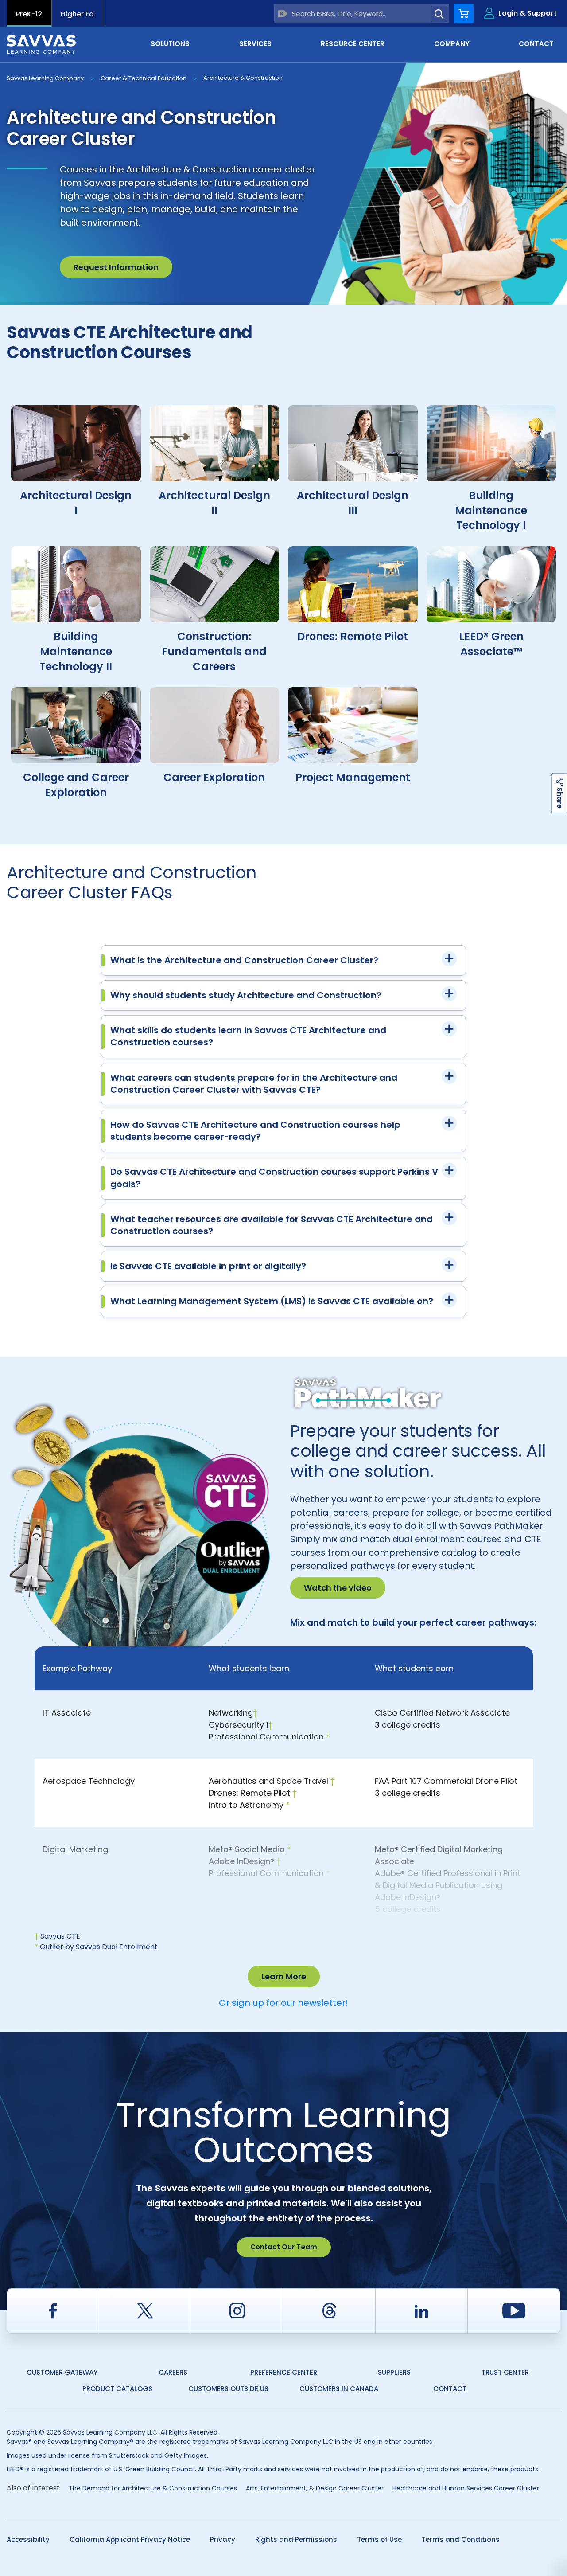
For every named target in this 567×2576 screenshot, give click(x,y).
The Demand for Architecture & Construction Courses (153, 2488)
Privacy (223, 2539)
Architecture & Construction (243, 78)
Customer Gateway (62, 2372)
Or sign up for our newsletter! (283, 2003)
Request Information (116, 267)
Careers (173, 2372)
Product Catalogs (117, 2389)
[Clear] (283, 14)
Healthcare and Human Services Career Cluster (466, 2488)
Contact (450, 2389)
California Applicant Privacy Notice (130, 2539)
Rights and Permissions (296, 2539)
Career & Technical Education (144, 78)
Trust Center (505, 2372)
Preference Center (284, 2372)
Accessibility (28, 2539)
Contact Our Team (284, 2247)
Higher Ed (77, 14)
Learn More (284, 1976)
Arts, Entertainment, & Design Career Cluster (315, 2488)
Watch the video (338, 1588)
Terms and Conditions (461, 2539)
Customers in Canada (339, 2389)
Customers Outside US (228, 2389)
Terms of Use (379, 2539)
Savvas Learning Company (45, 78)
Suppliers (394, 2372)
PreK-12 (29, 14)
